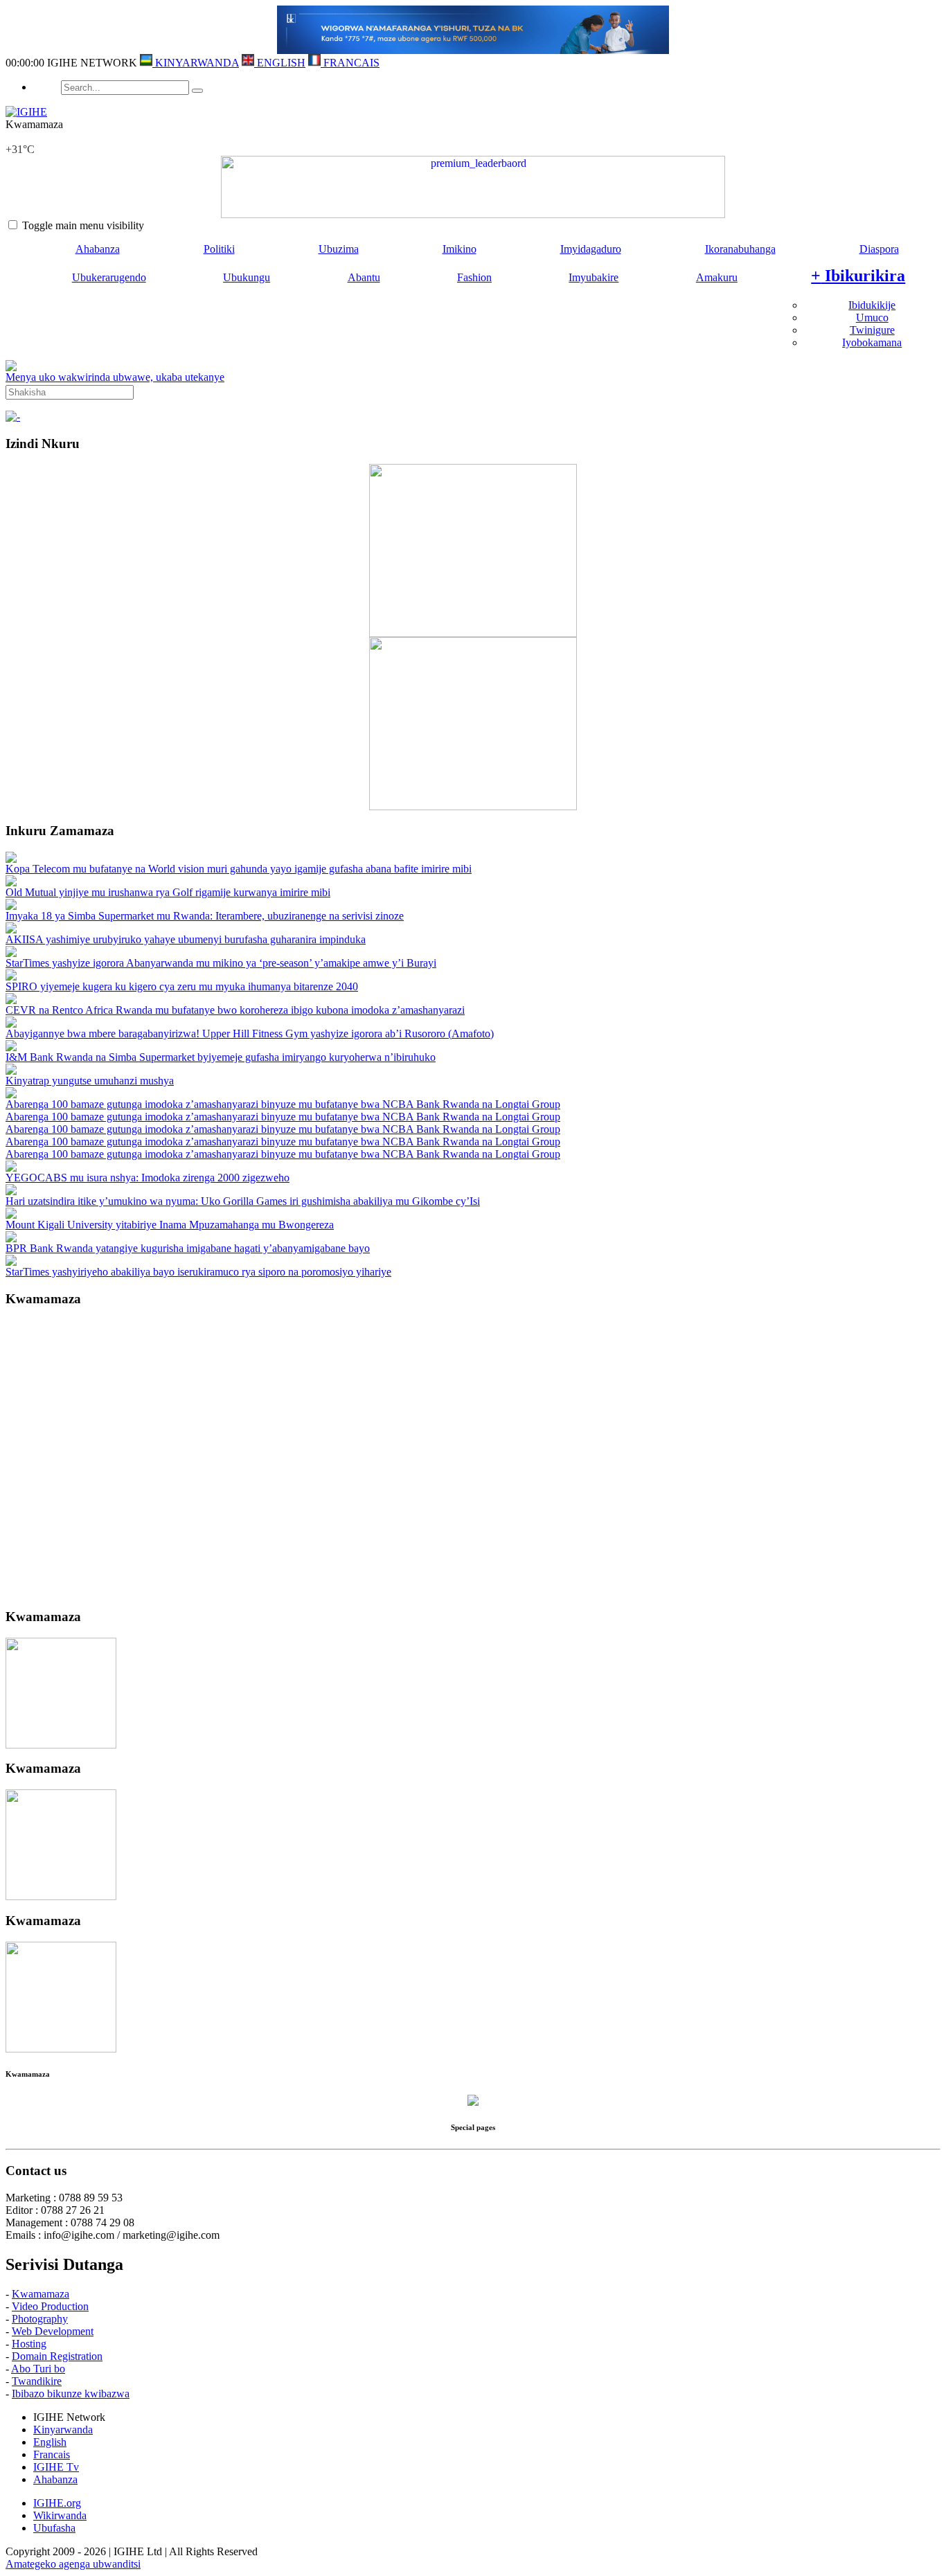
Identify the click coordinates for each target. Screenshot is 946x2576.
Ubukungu (247, 277)
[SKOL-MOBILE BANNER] (473, 187)
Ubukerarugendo (109, 277)
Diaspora (879, 249)
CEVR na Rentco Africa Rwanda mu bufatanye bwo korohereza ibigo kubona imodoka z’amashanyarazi (235, 1010)
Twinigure (872, 330)
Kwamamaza (41, 2294)
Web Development (53, 2331)
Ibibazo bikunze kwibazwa (71, 2394)
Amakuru (717, 277)
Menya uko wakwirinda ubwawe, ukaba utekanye (115, 377)
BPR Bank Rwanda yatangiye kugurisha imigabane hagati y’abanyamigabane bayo (188, 1248)
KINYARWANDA (196, 63)
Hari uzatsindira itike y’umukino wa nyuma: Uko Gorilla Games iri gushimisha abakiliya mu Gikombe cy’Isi (243, 1201)
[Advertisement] (473, 1458)
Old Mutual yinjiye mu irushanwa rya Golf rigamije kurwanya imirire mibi (168, 892)
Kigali (19, 137)
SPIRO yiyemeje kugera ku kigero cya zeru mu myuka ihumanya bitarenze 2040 (182, 986)
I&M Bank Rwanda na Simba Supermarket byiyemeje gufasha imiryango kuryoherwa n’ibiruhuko (221, 1057)
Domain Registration (57, 2356)
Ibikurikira (858, 276)
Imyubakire (594, 277)
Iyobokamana (872, 342)
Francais (52, 2454)
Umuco (872, 317)
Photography (40, 2319)
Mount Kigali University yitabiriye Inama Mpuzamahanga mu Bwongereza (170, 1225)
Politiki (219, 249)
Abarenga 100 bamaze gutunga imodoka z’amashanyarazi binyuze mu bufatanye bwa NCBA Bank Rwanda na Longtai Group (283, 1104)
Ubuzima (339, 249)
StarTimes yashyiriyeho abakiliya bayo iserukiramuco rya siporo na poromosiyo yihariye (198, 1272)
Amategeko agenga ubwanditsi (73, 2564)
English (50, 2442)
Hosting (29, 2344)
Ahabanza (98, 249)
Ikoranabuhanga (740, 249)
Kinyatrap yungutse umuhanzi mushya (90, 1081)
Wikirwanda (60, 2515)
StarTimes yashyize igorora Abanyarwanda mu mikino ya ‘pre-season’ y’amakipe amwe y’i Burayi (221, 963)
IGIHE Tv (56, 2467)
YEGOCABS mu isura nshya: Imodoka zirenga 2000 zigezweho (148, 1178)
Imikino (459, 249)
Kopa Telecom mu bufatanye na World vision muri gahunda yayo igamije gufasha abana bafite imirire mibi (239, 869)
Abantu (364, 277)
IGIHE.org (57, 2503)
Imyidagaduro (591, 249)
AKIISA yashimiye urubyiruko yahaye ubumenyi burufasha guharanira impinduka (186, 939)
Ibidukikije (872, 305)
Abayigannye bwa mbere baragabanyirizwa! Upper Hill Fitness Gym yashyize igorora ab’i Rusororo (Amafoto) (250, 1034)
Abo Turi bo (38, 2369)
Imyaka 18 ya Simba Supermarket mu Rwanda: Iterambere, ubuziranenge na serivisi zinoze (205, 916)
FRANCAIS (350, 63)
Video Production (50, 2306)
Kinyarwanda (63, 2430)
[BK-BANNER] (473, 50)
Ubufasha (54, 2528)
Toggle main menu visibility (83, 225)
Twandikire (37, 2381)
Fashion (474, 277)
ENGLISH (280, 63)
